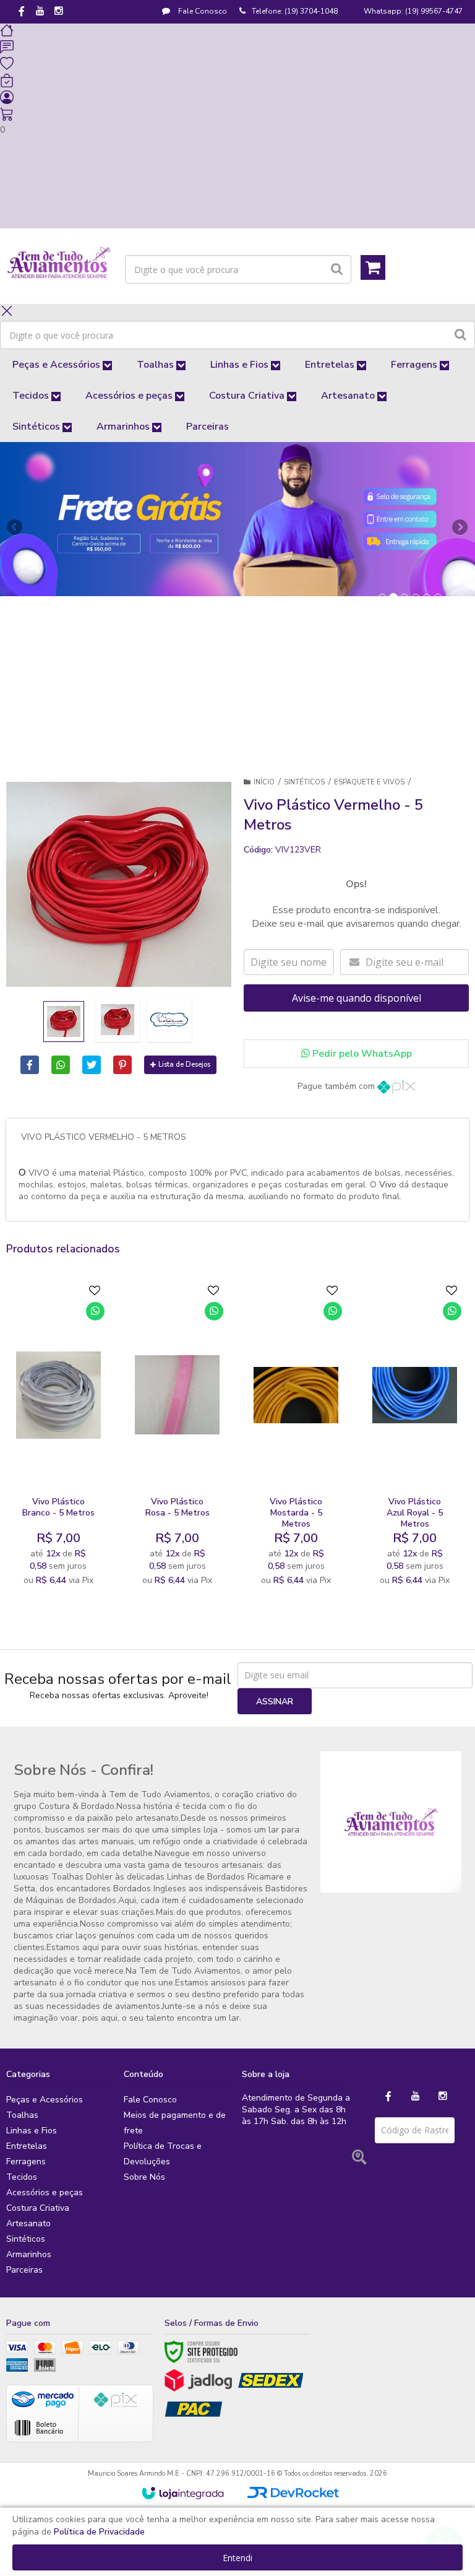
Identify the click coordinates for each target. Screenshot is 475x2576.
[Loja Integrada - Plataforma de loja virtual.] (183, 2493)
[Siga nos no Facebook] (22, 12)
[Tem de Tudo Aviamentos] (59, 263)
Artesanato (28, 2223)
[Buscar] (337, 269)
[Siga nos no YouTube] (416, 2097)
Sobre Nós (144, 2177)
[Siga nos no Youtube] (40, 12)
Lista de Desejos (184, 1065)
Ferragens (26, 2162)
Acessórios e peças (45, 2192)
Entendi (237, 2558)
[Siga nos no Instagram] (59, 12)
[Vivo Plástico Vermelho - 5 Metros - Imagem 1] (64, 1021)
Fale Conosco (202, 11)
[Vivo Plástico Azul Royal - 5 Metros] (415, 1438)
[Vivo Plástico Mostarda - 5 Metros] (296, 1438)
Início (264, 782)
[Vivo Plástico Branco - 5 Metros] (58, 1438)
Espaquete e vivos (369, 782)
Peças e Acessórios (45, 2100)
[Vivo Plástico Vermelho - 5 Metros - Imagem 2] (118, 1020)
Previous (15, 527)
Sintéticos (304, 782)
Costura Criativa (38, 2208)
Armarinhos (29, 2254)
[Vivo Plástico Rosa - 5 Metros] (177, 1438)
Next (460, 523)
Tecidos (22, 2177)
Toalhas (22, 2115)
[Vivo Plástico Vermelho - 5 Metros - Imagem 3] (169, 1020)
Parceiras (24, 2270)
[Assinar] (275, 1701)
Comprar (66, 1547)
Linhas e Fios (32, 2131)
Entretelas (27, 2146)
